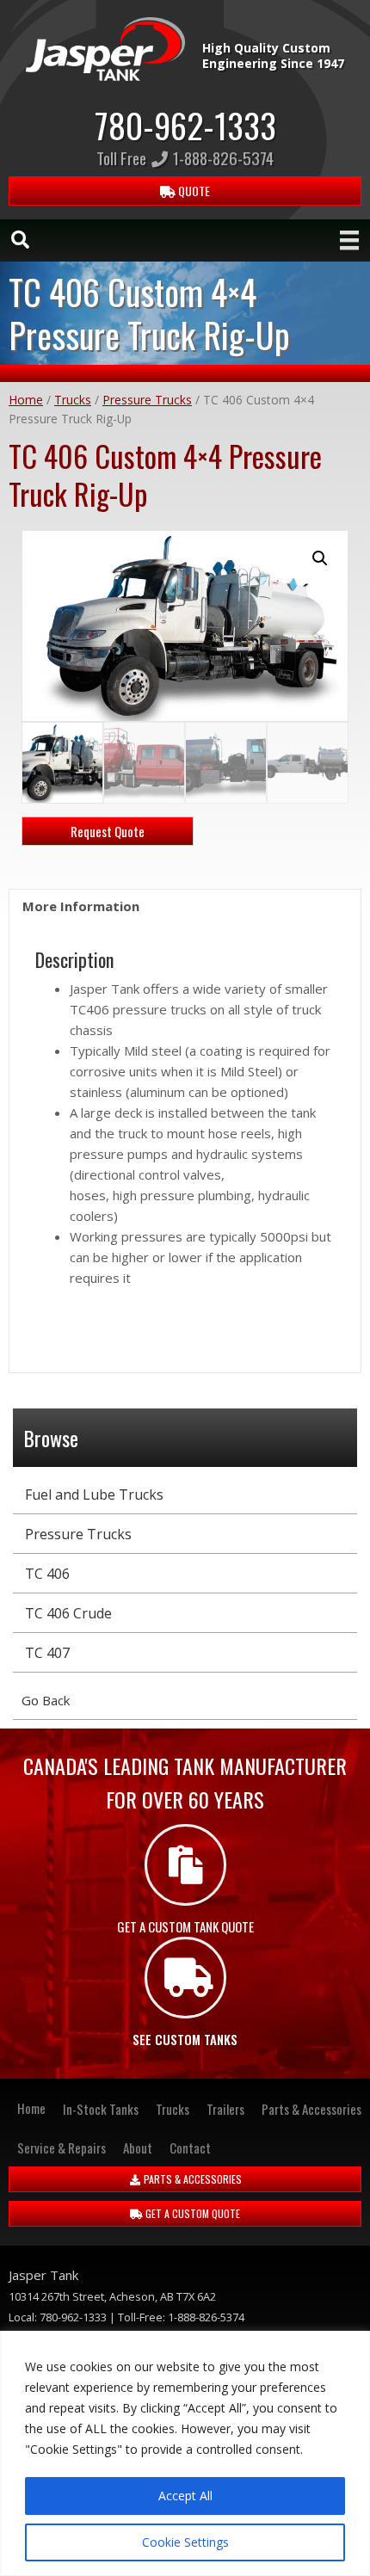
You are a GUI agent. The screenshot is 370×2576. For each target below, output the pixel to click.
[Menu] (349, 240)
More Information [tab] (81, 906)
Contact (190, 2148)
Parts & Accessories (311, 2109)
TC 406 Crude (68, 1613)
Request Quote (108, 831)
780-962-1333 (185, 125)
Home (26, 400)
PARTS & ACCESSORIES (191, 2179)
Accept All (185, 2496)
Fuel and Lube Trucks (94, 1494)
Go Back (46, 1700)
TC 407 (47, 1653)
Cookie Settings (185, 2542)
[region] (185, 2453)
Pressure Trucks (147, 400)
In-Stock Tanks (101, 2109)
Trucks (73, 400)
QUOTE (193, 191)
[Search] (11, 240)
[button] (320, 558)
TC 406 (47, 1574)
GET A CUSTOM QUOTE (191, 2213)
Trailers (225, 2109)
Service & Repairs (62, 2148)
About (138, 2148)
